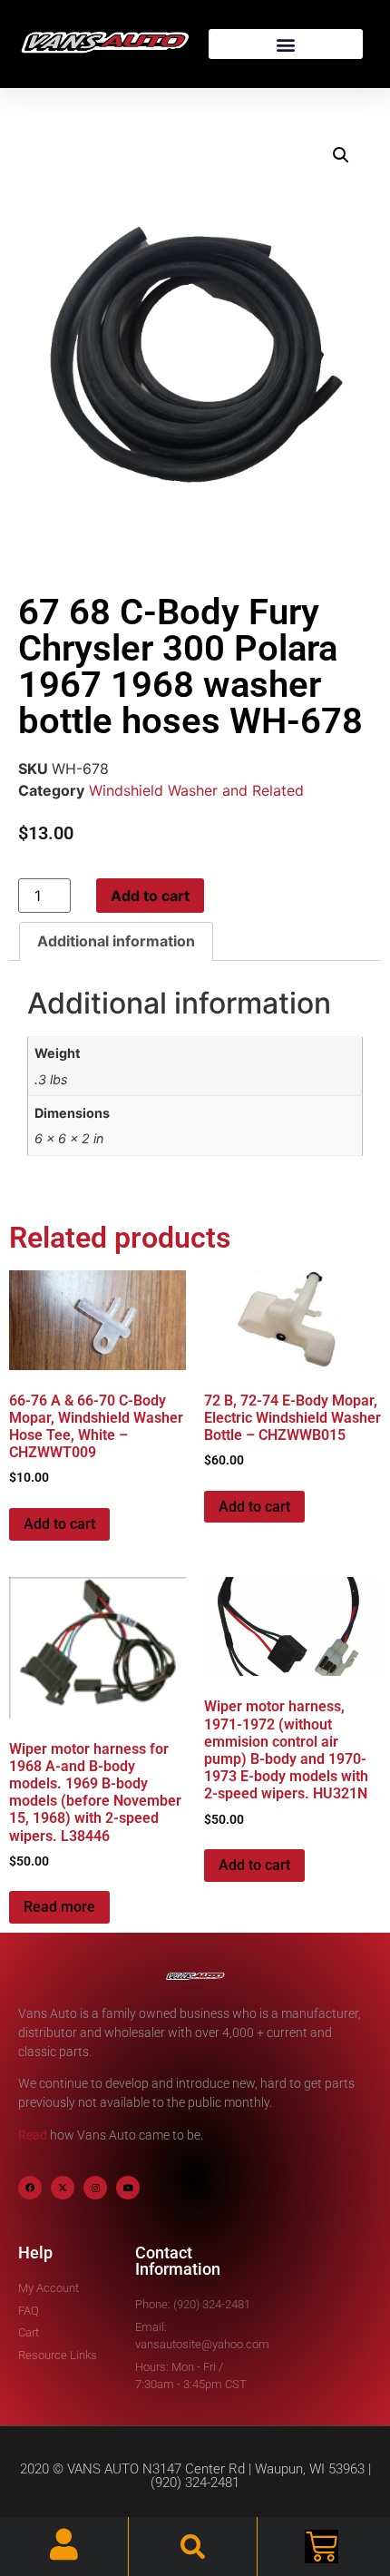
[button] (286, 44)
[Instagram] (95, 2188)
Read (33, 2135)
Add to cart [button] (59, 1524)
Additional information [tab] (116, 941)
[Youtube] (128, 2188)
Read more (59, 1907)
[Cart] (322, 2547)
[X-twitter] (63, 2188)
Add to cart (150, 896)
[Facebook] (30, 2188)
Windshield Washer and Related (196, 790)
